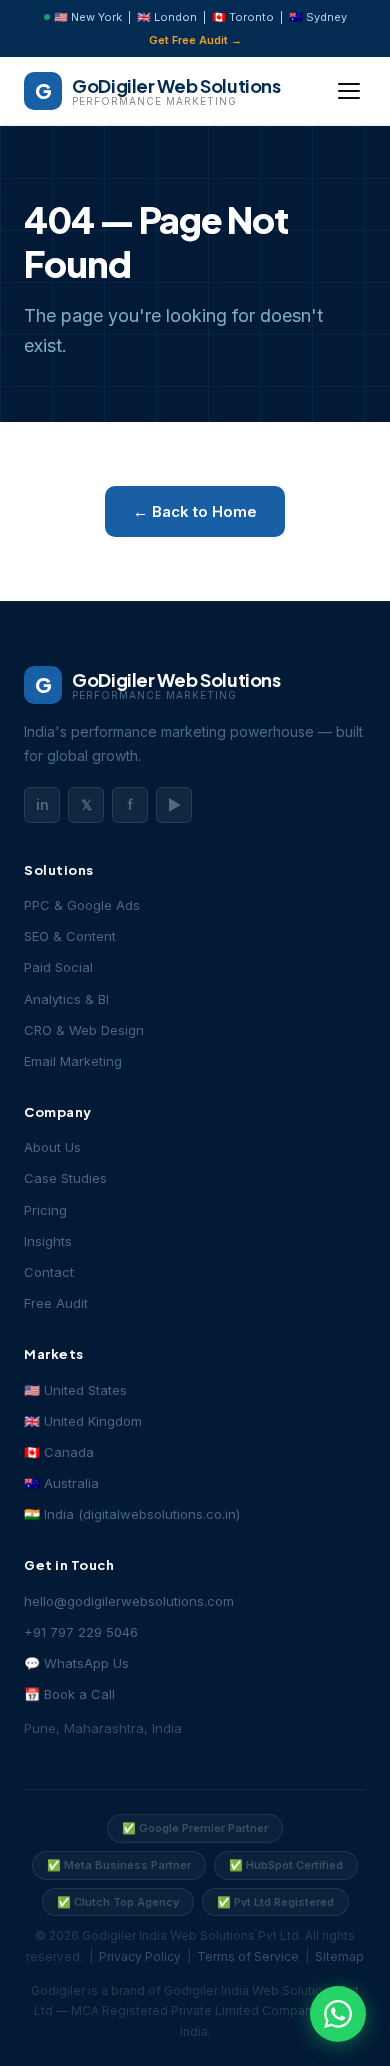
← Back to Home (195, 511)
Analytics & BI (66, 999)
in (42, 804)
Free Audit (56, 1303)
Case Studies (65, 1178)
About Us (52, 1147)
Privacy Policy (140, 1956)
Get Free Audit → (195, 40)
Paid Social (58, 967)
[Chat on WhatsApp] (338, 2014)
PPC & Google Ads (82, 905)
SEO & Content (70, 936)
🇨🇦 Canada (59, 1452)
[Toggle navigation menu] (349, 91)
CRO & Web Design (84, 1030)
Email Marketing (73, 1061)
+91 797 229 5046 (81, 1632)
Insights (48, 1241)
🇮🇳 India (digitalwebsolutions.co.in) (132, 1514)
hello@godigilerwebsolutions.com (129, 1601)
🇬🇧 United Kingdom (83, 1421)
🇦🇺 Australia (61, 1483)
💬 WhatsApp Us (76, 1663)
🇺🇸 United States (75, 1390)
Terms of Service (248, 1956)
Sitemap (339, 1956)
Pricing (45, 1210)
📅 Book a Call (69, 1694)
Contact (49, 1272)
